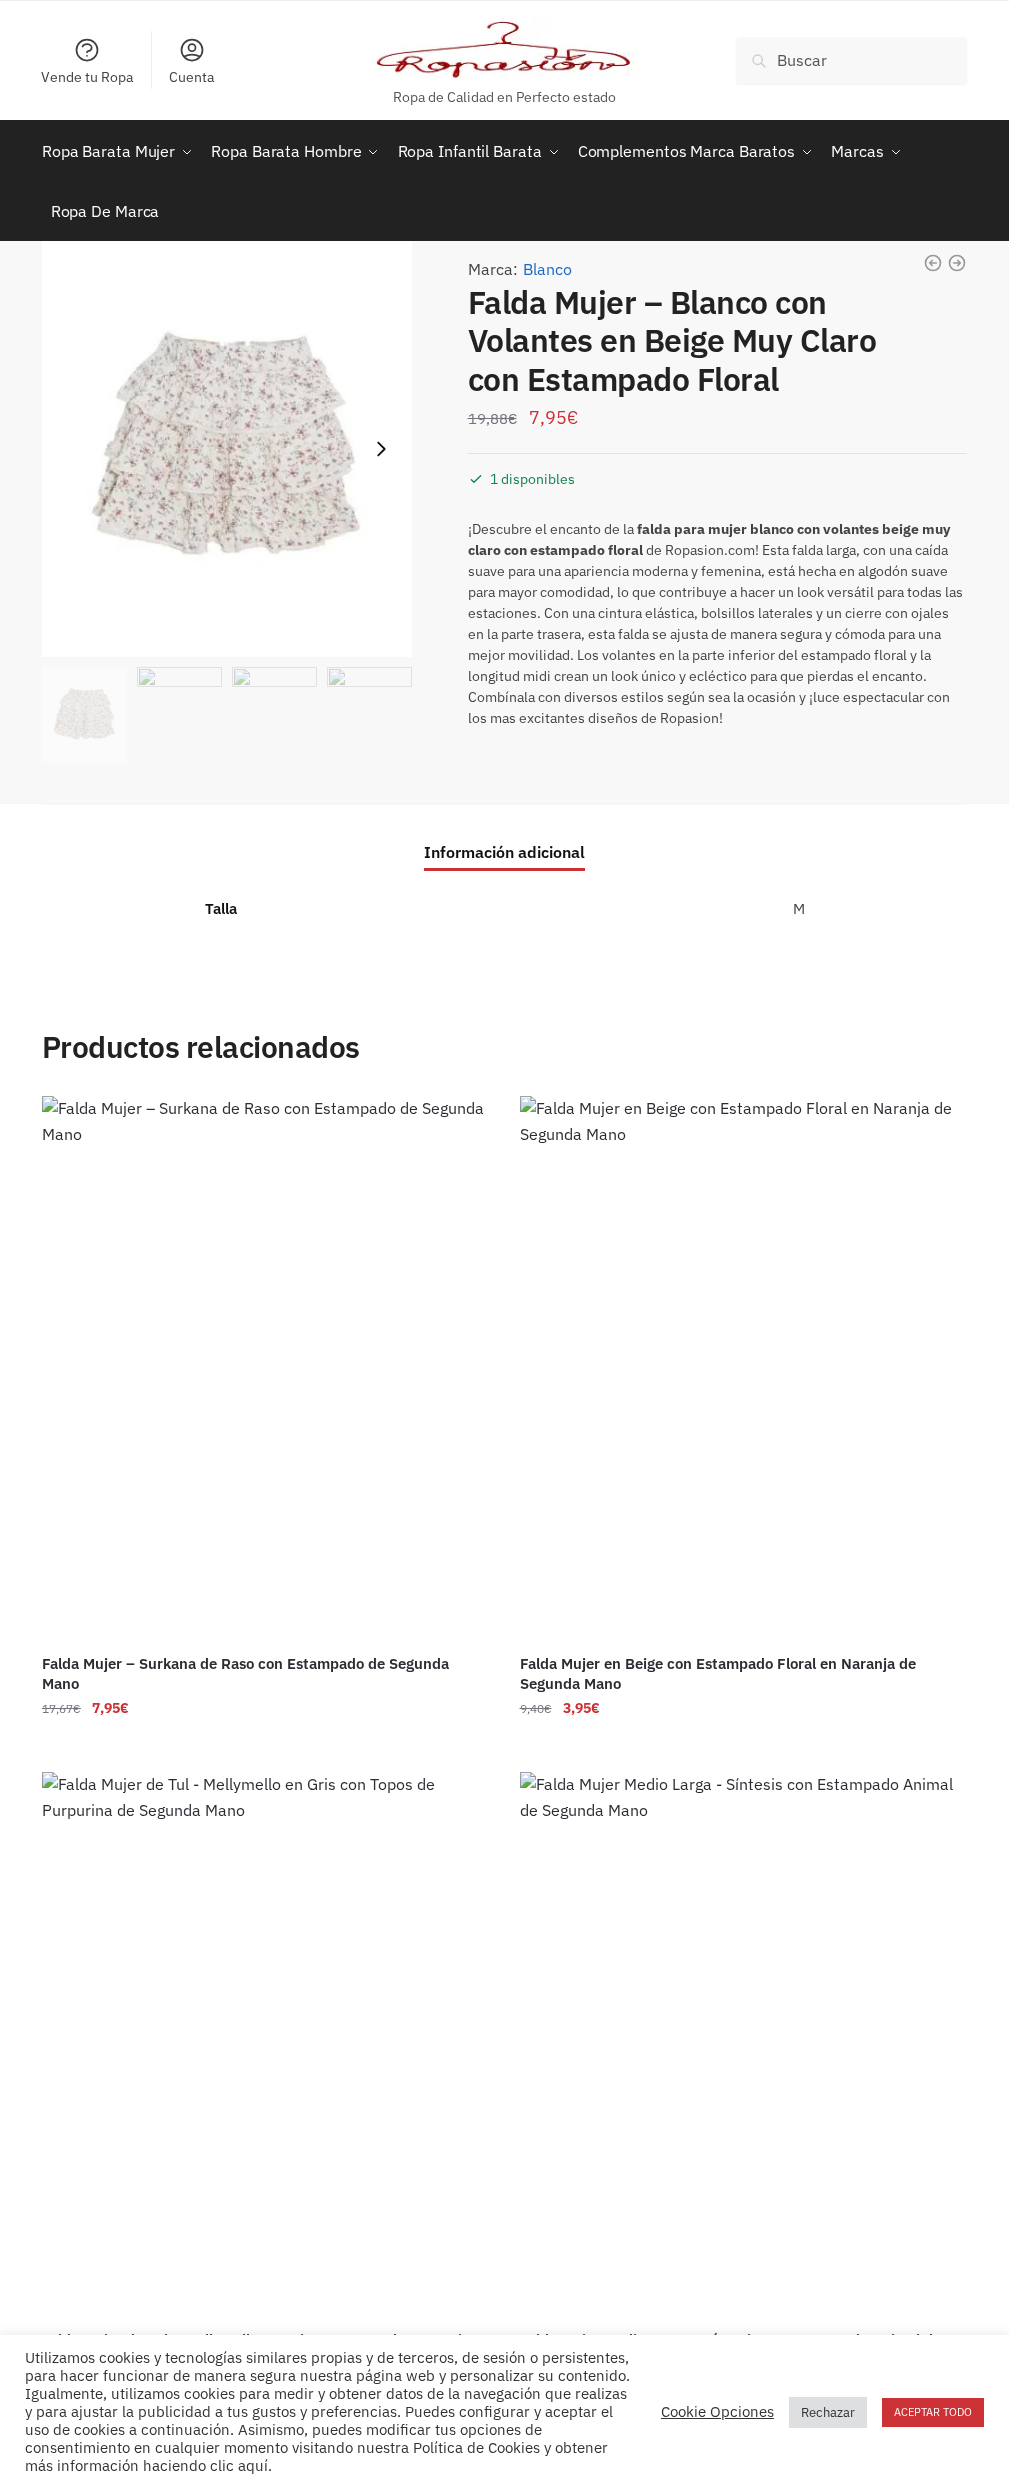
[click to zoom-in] (227, 449)
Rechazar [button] (828, 2412)
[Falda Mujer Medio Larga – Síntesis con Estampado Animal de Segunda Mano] (744, 2044)
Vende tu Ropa (87, 77)
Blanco (547, 269)
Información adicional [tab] (504, 852)
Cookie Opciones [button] (717, 2412)
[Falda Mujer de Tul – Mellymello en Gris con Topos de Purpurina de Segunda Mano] (266, 2044)
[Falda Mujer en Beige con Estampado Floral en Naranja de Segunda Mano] (744, 1368)
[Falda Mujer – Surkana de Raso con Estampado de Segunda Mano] (266, 1368)
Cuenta (191, 77)
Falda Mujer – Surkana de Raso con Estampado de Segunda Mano (245, 1673)
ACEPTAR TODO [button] (933, 2412)
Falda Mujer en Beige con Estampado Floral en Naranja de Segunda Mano (718, 1673)
